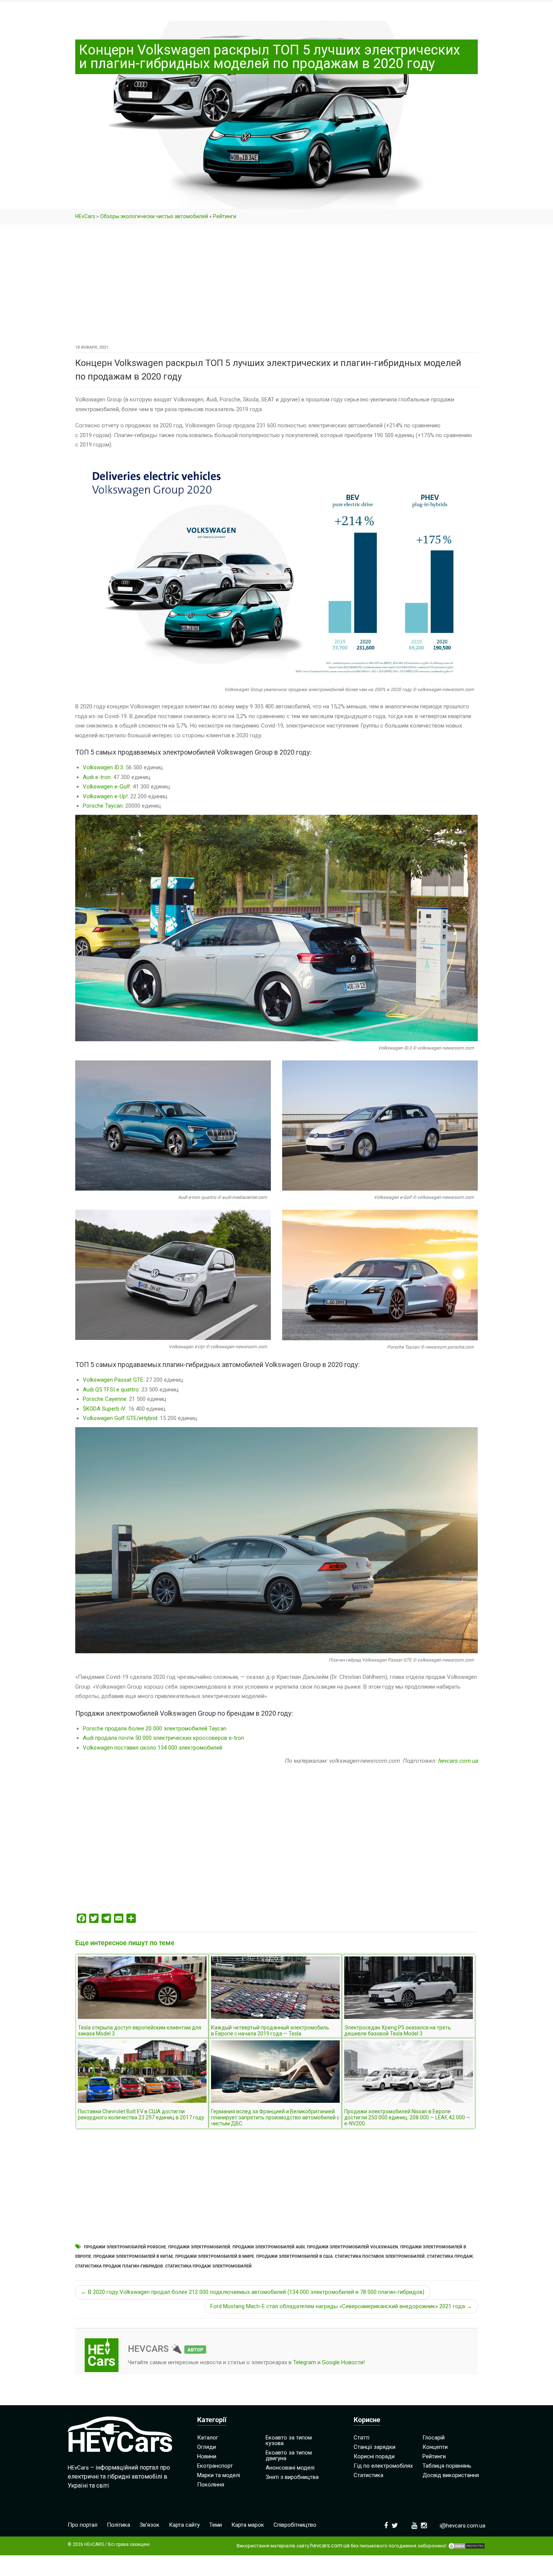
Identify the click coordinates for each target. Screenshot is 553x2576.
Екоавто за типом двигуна (289, 2455)
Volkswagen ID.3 (103, 767)
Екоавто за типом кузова (289, 2440)
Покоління (211, 2485)
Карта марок (248, 2525)
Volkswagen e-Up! (105, 796)
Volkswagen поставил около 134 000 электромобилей (153, 1748)
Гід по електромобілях (383, 2466)
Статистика (368, 2475)
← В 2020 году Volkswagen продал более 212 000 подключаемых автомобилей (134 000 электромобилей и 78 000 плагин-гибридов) (253, 2292)
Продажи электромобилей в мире (215, 2256)
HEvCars (85, 216)
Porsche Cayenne (105, 1399)
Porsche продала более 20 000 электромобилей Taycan (155, 1728)
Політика (118, 2525)
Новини (207, 2456)
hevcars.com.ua (458, 1761)
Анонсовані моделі (290, 2468)
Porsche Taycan (103, 806)
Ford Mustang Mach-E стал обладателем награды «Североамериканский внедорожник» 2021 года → (341, 2306)
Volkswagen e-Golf (106, 787)
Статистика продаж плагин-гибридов (119, 2266)
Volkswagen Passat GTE (113, 1380)
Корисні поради (374, 2456)
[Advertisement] (276, 287)
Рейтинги (225, 216)
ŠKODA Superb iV (104, 1409)
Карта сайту (184, 2525)
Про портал (83, 2525)
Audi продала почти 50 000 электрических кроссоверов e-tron (163, 1738)
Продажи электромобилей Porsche (125, 2247)
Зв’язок (150, 2525)
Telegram (305, 2362)
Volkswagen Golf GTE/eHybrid (120, 1418)
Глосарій (434, 2438)
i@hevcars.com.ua (463, 2526)
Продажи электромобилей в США (294, 2256)
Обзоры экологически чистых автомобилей (154, 216)
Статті (362, 2438)
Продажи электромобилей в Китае (133, 2256)
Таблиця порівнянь (447, 2466)
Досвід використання (451, 2475)
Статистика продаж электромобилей (208, 2266)
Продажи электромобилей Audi (269, 2247)
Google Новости (343, 2362)
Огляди (207, 2447)
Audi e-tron (97, 777)
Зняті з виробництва (292, 2477)
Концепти (435, 2447)
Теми (216, 2525)
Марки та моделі (219, 2475)
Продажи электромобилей (199, 2247)
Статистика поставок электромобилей (380, 2256)
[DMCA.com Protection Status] (466, 2546)
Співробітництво (295, 2525)
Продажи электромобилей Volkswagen (352, 2247)
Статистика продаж (450, 2256)
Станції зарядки (374, 2447)
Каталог (208, 2438)
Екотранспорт (215, 2466)
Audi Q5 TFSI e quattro (111, 1390)
